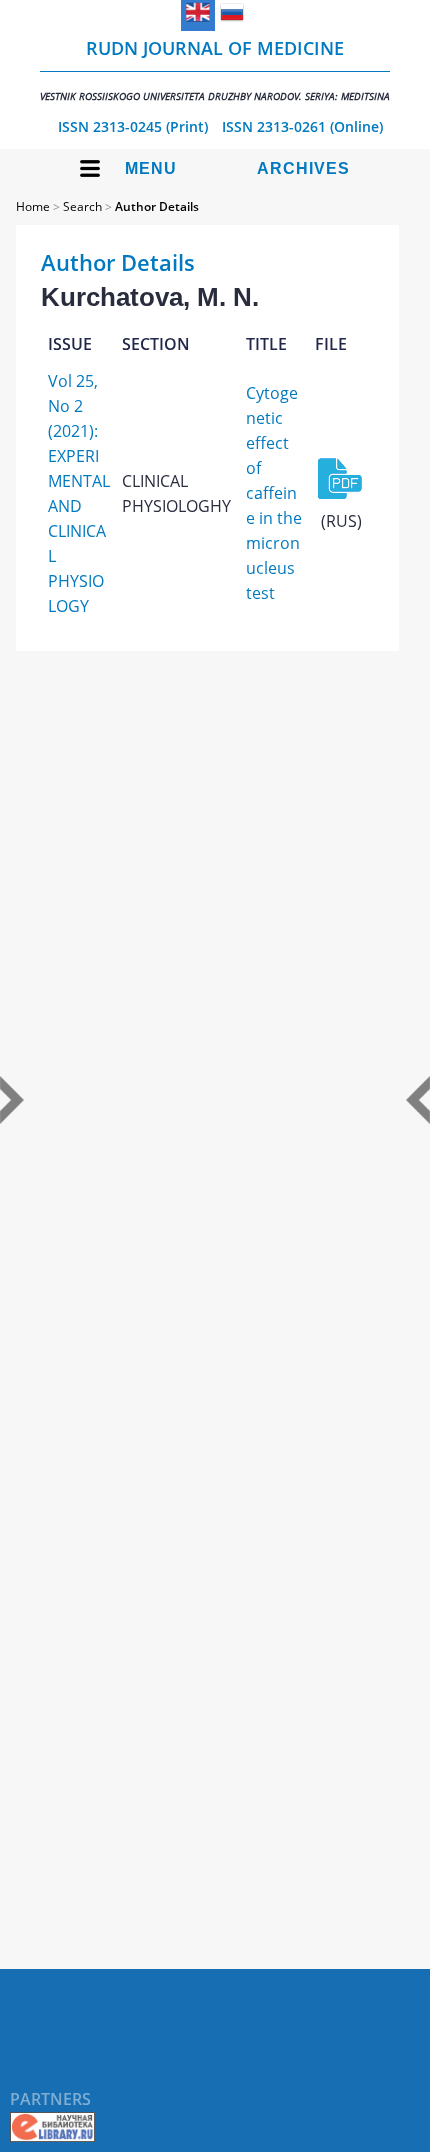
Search (82, 206)
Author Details (157, 206)
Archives (303, 168)
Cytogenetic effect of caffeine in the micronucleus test (274, 493)
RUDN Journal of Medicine (215, 69)
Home (33, 206)
